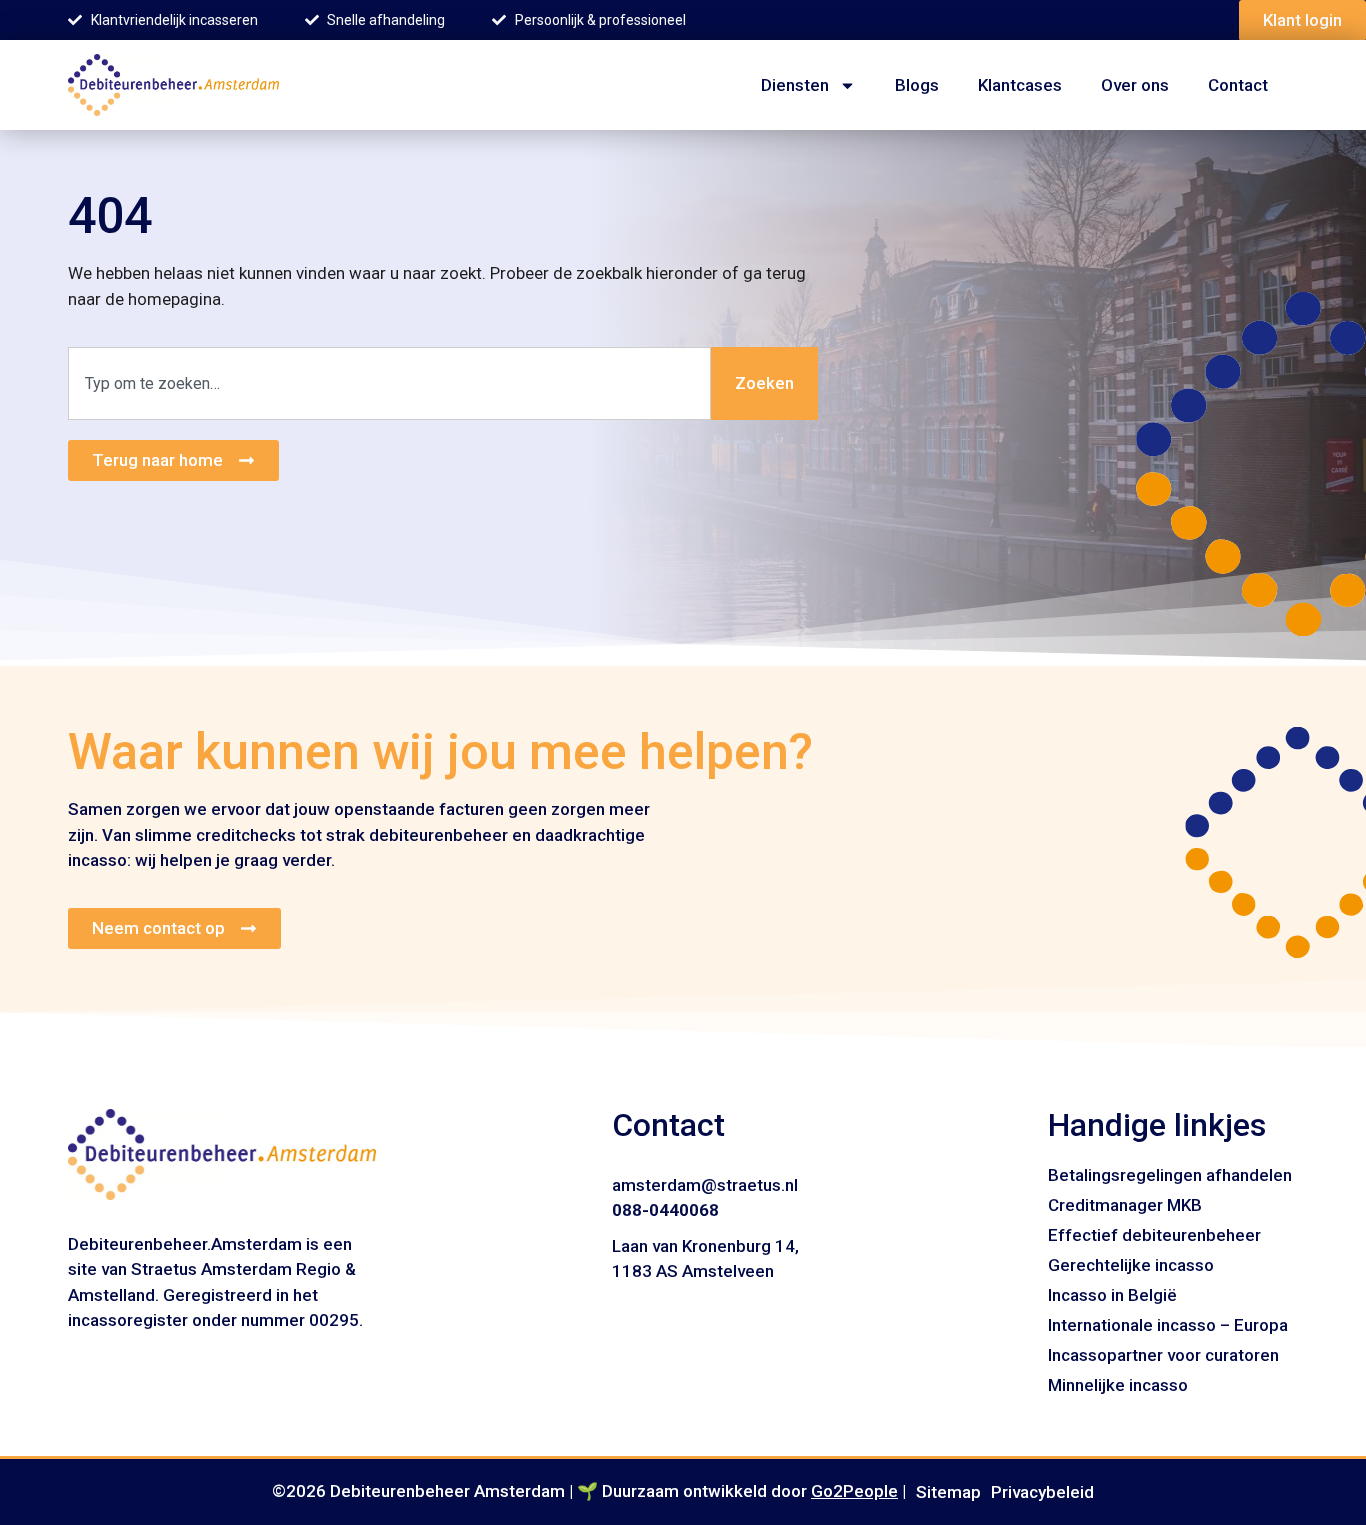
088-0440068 (665, 1210)
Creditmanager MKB (1125, 1205)
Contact (1238, 85)
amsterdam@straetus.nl (705, 1185)
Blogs (917, 85)
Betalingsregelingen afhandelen (1170, 1175)
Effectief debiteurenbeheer (1154, 1235)
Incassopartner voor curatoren (1163, 1355)
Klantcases (1020, 85)
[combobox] (389, 384)
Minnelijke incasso (1118, 1385)
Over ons (1135, 85)
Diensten (795, 85)
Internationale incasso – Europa (1168, 1325)
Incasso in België (1112, 1295)
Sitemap (948, 1492)
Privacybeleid (1042, 1492)
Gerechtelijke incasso (1131, 1265)
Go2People (854, 1491)
